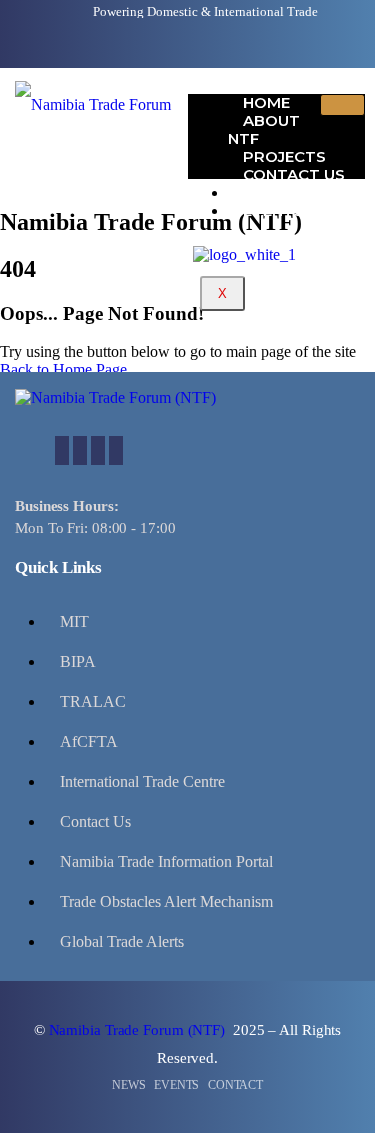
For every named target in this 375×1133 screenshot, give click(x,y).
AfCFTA (89, 741)
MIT (74, 621)
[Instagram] (116, 450)
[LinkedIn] (98, 450)
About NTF (264, 129)
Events (273, 210)
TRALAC (93, 701)
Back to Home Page (63, 369)
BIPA (78, 661)
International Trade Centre (142, 781)
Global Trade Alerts (122, 941)
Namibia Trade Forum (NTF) (139, 1030)
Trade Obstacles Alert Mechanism (166, 901)
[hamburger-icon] (342, 105)
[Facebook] (62, 450)
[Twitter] (80, 450)
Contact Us (95, 821)
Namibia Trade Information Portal (166, 861)
